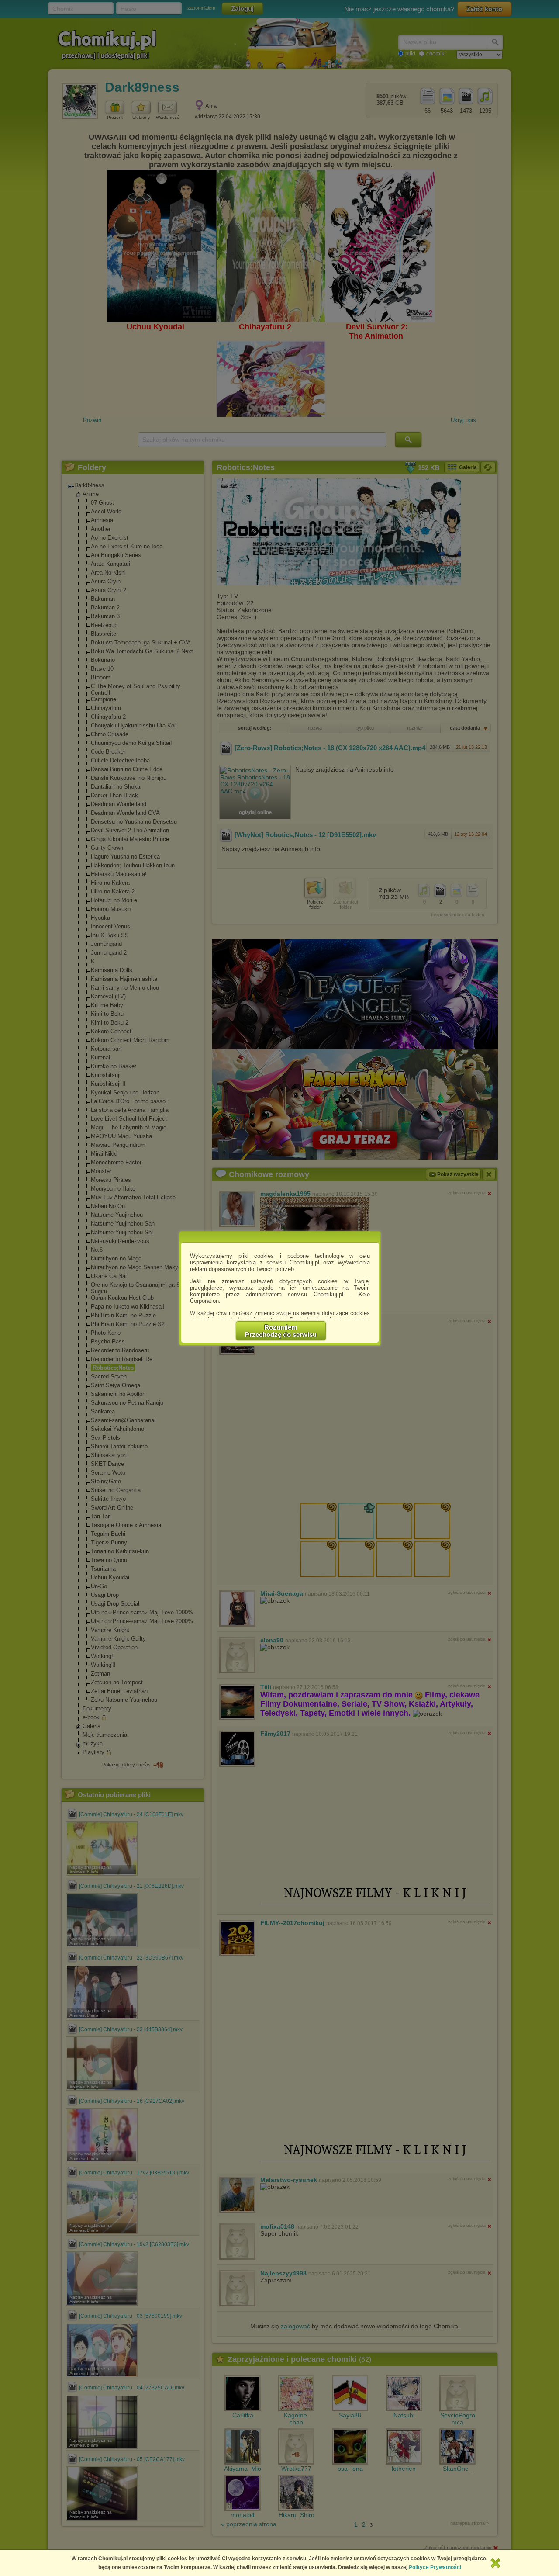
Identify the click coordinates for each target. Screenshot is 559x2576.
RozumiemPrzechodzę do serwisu (281, 1331)
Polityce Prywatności (435, 2567)
